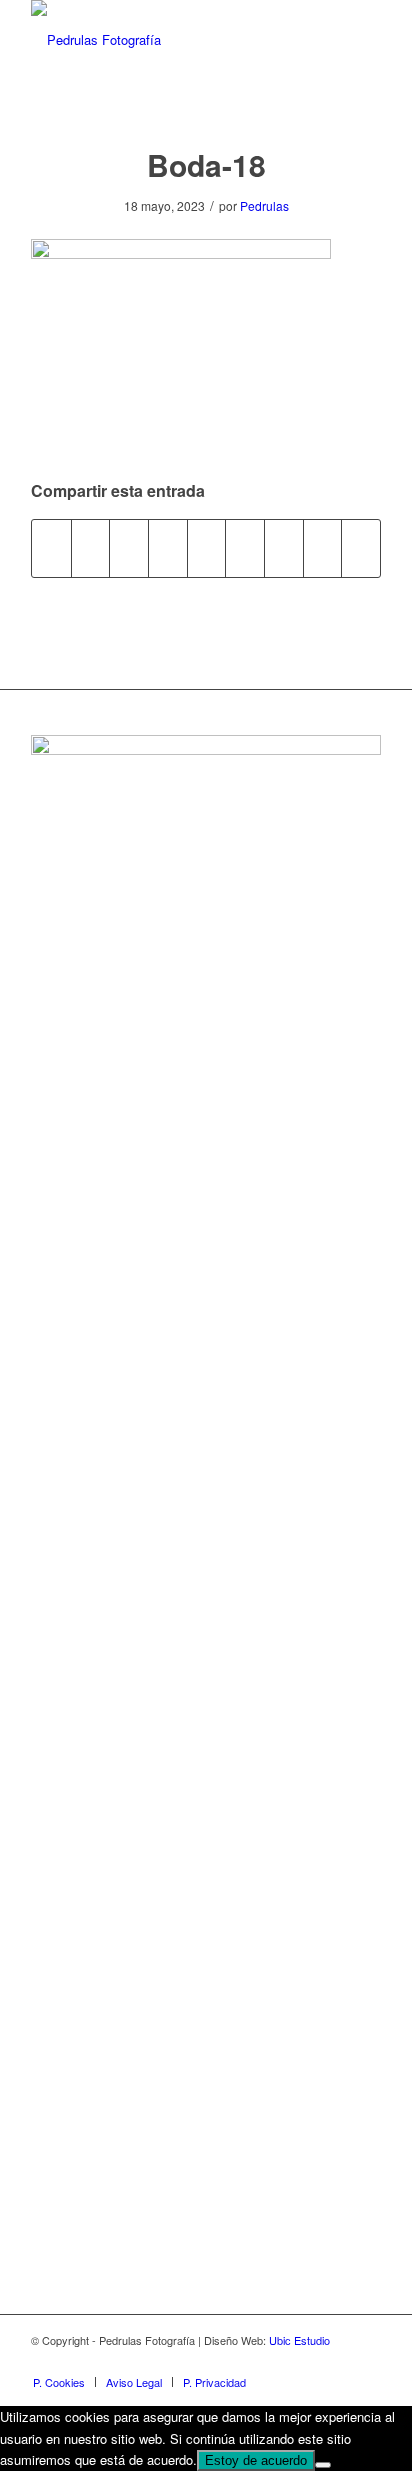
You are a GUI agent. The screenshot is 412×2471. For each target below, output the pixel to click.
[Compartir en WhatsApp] (129, 548)
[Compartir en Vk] (284, 548)
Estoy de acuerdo (256, 2460)
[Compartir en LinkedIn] (207, 548)
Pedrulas (264, 205)
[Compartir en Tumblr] (245, 548)
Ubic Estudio (299, 2340)
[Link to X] (366, 2361)
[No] (323, 2465)
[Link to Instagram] (336, 2361)
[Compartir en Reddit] (323, 548)
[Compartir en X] (91, 548)
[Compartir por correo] (361, 548)
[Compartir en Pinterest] (168, 548)
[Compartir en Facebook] (51, 548)
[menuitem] (59, 2382)
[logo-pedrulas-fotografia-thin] (171, 40)
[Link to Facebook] (306, 2361)
